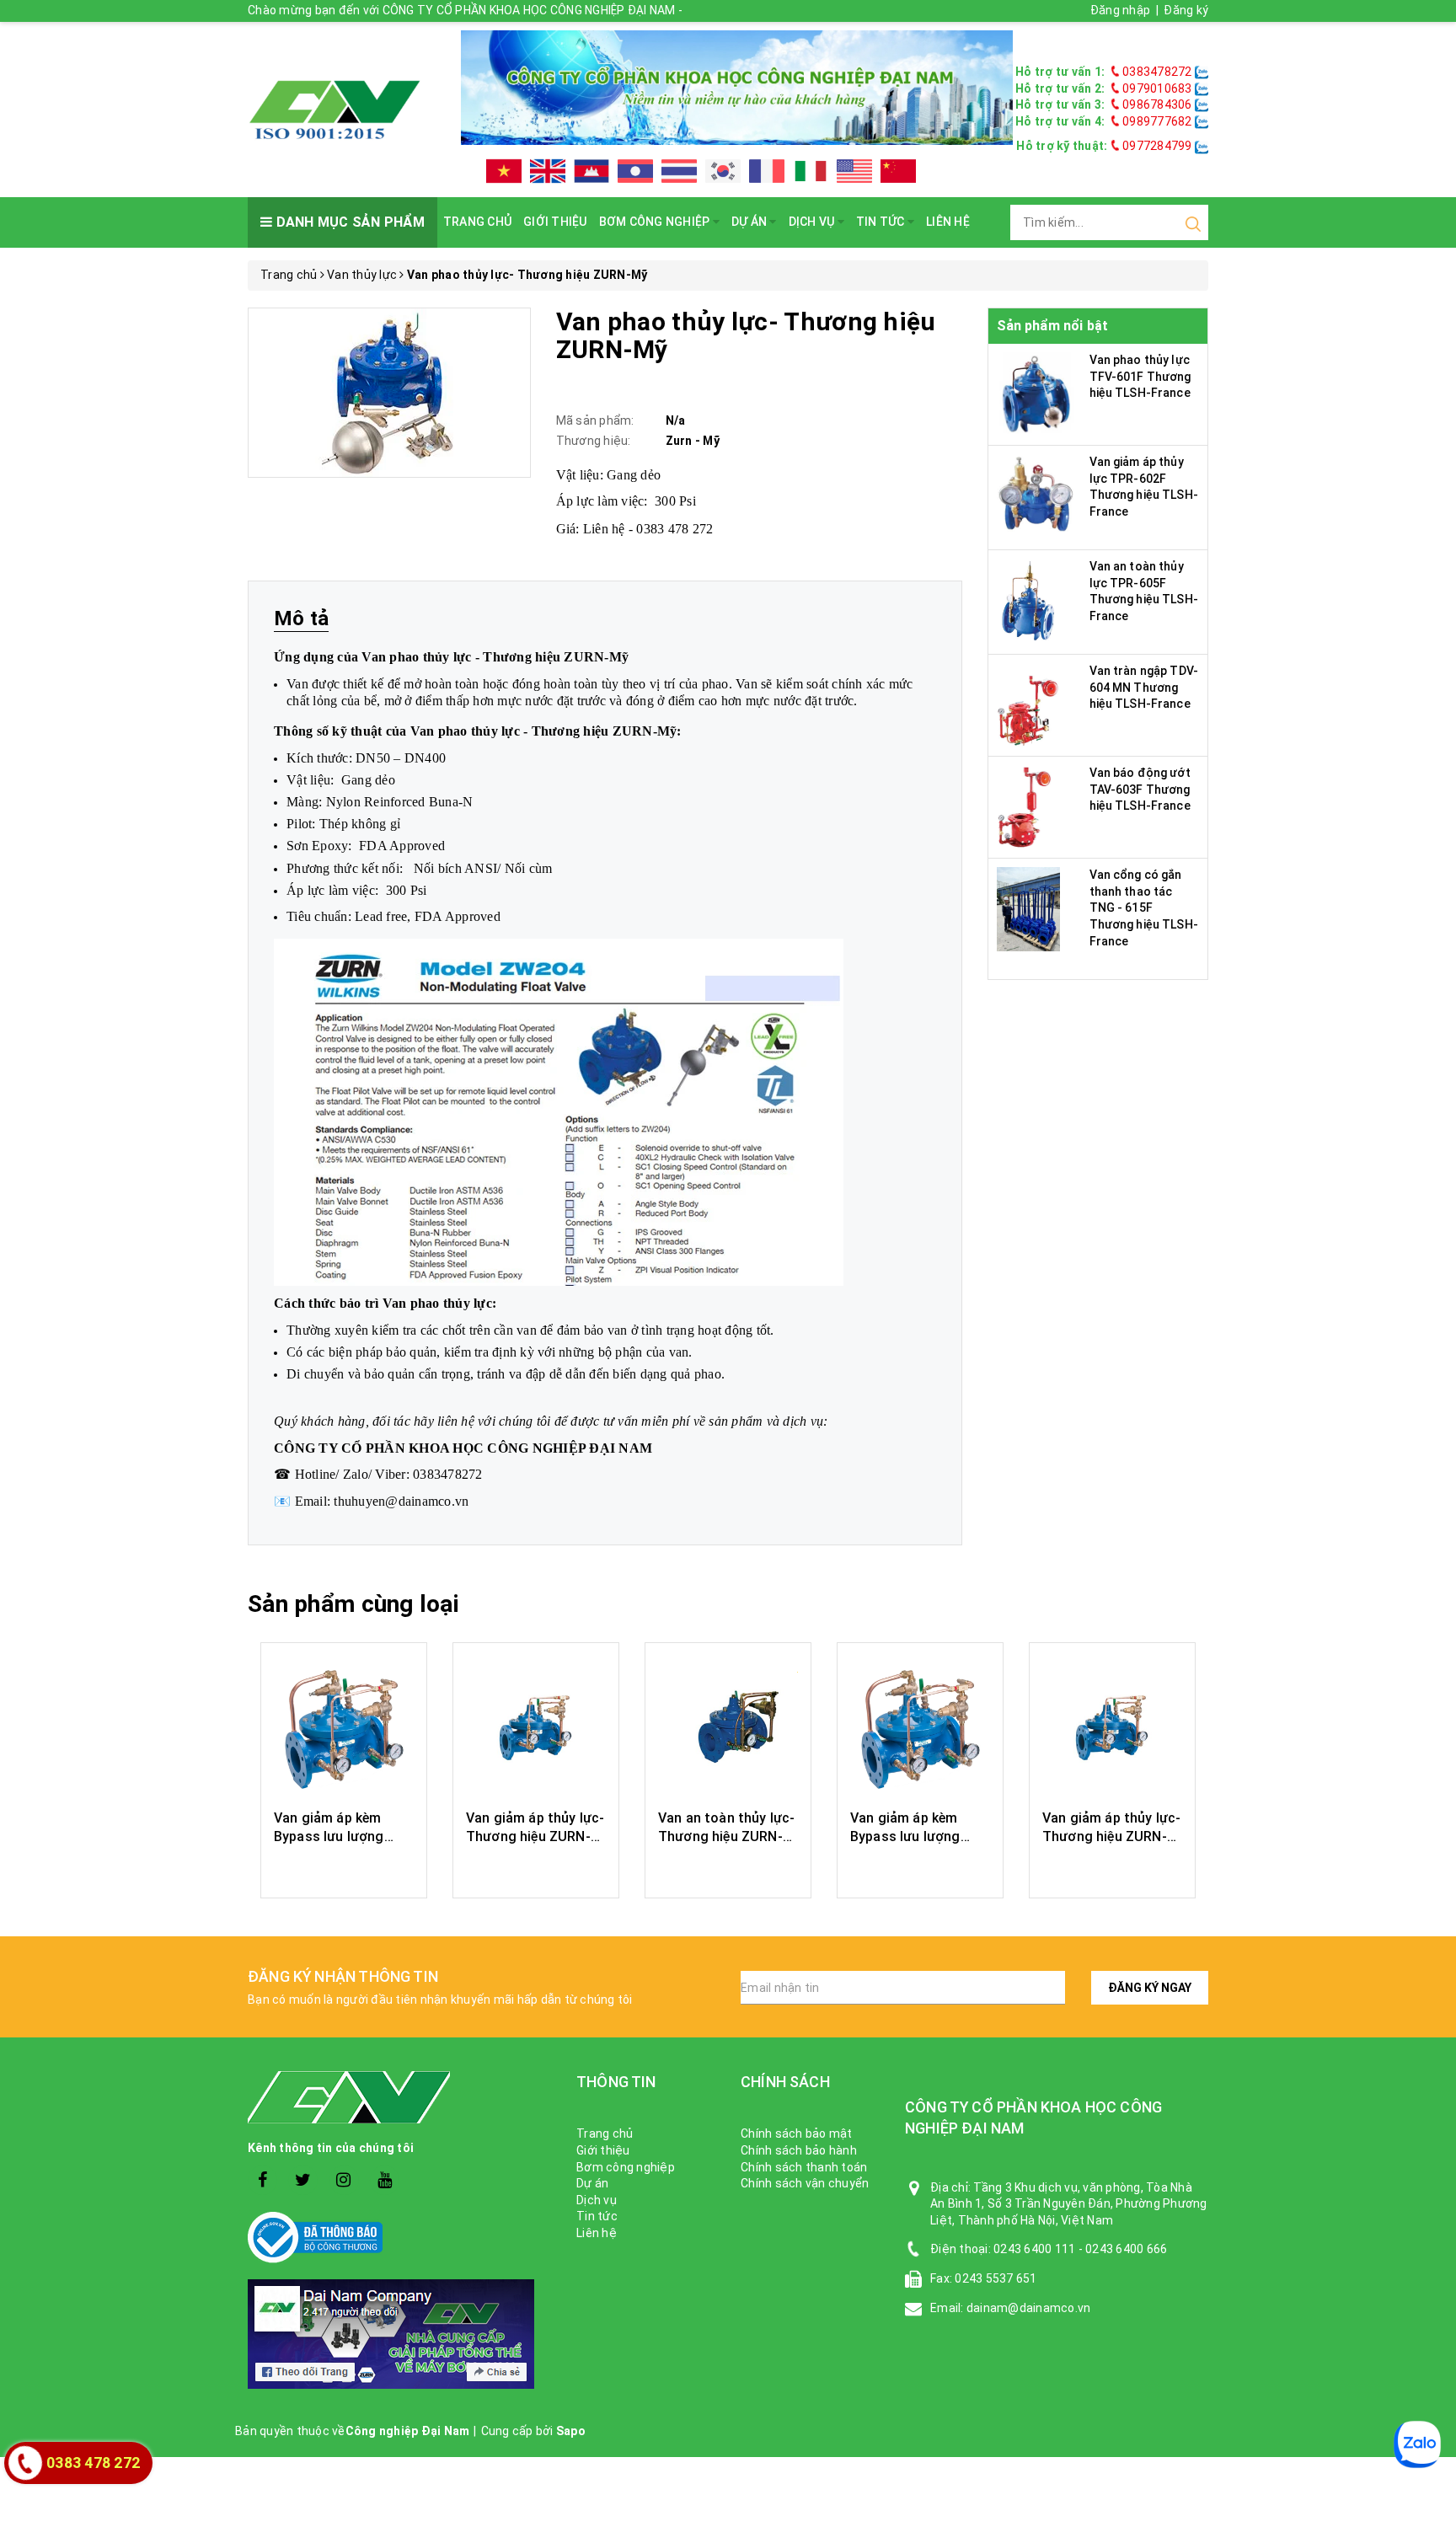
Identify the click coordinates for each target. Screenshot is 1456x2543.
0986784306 (1157, 104)
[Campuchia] (591, 171)
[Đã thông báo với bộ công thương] (399, 2238)
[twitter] (303, 2180)
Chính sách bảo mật (797, 2133)
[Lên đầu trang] (1431, 1895)
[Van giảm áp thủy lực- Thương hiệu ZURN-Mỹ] (536, 1728)
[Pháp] (767, 171)
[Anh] (548, 171)
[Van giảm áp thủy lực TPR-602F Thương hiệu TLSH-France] (1038, 495)
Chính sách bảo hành (799, 2150)
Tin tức (882, 222)
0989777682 (1157, 121)
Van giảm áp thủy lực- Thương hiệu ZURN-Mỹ (535, 1837)
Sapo (571, 2431)
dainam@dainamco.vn (1029, 2308)
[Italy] (811, 171)
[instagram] (344, 2180)
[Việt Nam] (504, 171)
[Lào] (635, 171)
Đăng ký (1186, 10)
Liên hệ (948, 222)
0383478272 (1157, 72)
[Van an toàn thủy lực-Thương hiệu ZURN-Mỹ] (728, 1728)
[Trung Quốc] (898, 171)
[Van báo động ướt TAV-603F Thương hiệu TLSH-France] (1025, 806)
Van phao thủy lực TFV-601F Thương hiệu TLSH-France (1140, 376)
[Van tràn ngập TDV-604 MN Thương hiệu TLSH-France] (1031, 704)
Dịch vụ (813, 222)
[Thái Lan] (679, 171)
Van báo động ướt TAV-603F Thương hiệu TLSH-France (1140, 789)
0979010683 (1157, 88)
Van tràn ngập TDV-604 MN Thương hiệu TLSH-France (1144, 687)
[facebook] (262, 2180)
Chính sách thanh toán (804, 2167)
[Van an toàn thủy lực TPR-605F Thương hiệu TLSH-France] (1029, 600)
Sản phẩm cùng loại (353, 1604)
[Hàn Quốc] (723, 171)
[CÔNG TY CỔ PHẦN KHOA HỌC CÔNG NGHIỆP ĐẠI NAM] (335, 109)
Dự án (751, 222)
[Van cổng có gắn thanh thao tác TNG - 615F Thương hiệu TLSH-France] (1028, 908)
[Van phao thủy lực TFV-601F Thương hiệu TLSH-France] (1038, 393)
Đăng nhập (1120, 10)
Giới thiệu (555, 222)
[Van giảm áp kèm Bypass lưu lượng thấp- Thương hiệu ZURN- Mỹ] (344, 1728)
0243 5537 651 (996, 2278)
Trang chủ (477, 222)
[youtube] (385, 2180)
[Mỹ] (854, 171)
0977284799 (1156, 146)
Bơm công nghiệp (656, 222)
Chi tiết (344, 1868)
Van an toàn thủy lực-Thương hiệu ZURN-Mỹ (726, 1837)
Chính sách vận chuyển (805, 2183)
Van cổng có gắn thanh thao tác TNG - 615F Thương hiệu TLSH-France (1144, 907)
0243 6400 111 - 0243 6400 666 (1080, 2249)
